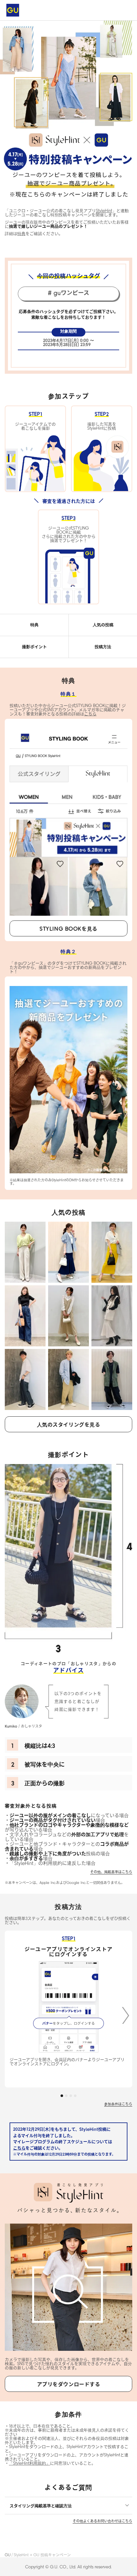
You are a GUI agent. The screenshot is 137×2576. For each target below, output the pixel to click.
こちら (19, 2148)
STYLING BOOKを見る (68, 928)
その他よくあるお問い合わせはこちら (102, 2521)
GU (8, 2555)
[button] (126, 2015)
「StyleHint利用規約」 (29, 2463)
